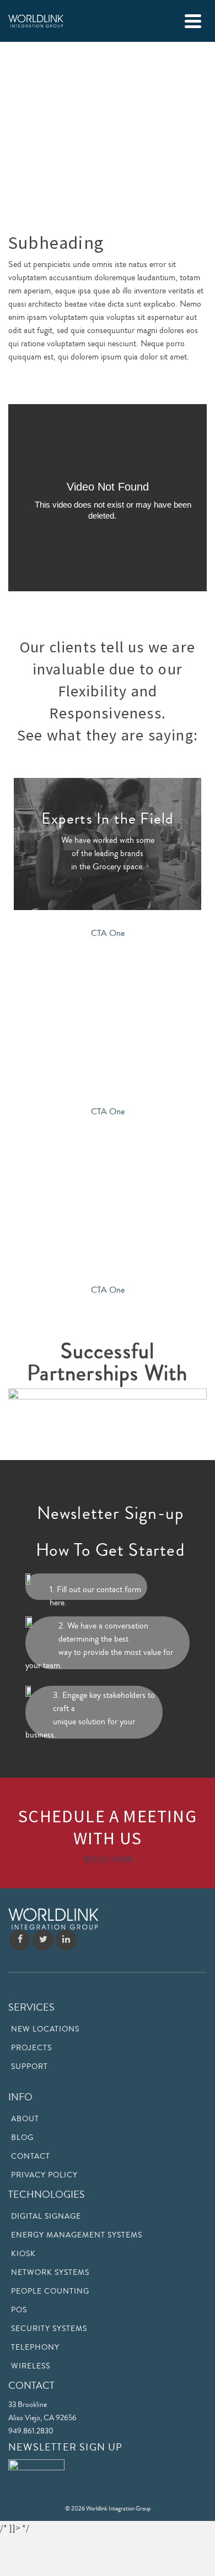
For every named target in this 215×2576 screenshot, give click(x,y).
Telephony (35, 2348)
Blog (22, 2138)
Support (29, 2067)
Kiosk (23, 2254)
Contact (31, 2156)
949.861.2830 (31, 2431)
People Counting (50, 2291)
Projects (31, 2048)
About (25, 2119)
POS (19, 2310)
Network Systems (50, 2273)
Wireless (31, 2366)
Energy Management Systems (77, 2235)
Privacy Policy (44, 2175)
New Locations (45, 2029)
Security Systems (49, 2329)
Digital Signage (46, 2216)
